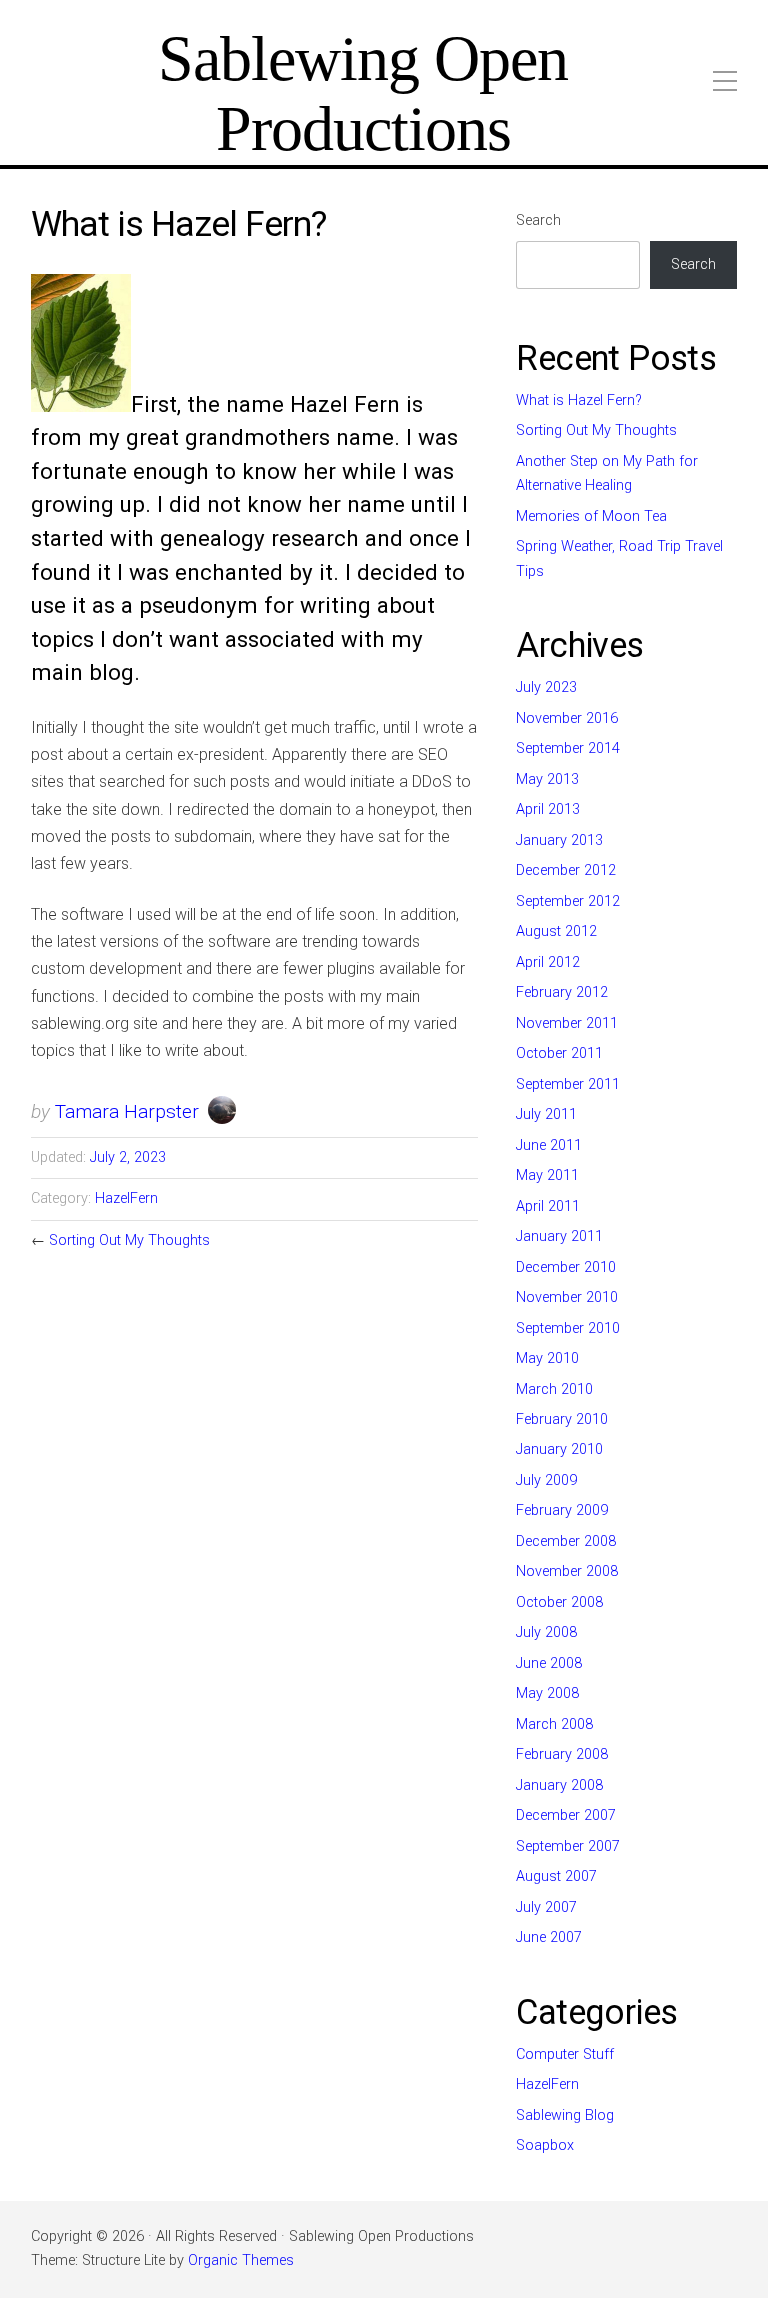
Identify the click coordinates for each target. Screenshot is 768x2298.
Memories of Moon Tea (591, 516)
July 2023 (546, 687)
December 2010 (566, 1267)
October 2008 (559, 1602)
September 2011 (568, 1084)
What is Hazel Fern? (579, 400)
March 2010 (554, 1389)
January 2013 (559, 840)
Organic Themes (241, 2260)
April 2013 (548, 809)
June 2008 (549, 1663)
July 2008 (546, 1632)
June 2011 (549, 1145)
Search (538, 220)
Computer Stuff (565, 2054)
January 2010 (559, 1449)
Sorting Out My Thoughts (129, 1240)
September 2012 (568, 901)
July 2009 (546, 1480)
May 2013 (547, 779)
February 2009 (562, 1510)
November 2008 (567, 1571)
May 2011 (547, 1175)
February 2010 (562, 1419)
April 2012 (548, 962)
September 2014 (568, 748)
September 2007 (568, 1846)
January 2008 (559, 1785)
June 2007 (549, 1937)
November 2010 (567, 1297)
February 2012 (562, 992)
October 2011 (559, 1053)
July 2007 (546, 1907)
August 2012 (556, 931)
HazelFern (126, 1198)
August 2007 (556, 1876)
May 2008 (547, 1693)
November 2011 (567, 1023)
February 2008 (562, 1754)
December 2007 (566, 1815)
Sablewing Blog (565, 2115)
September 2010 (568, 1328)
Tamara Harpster (127, 1111)
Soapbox (545, 2145)
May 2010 (547, 1358)
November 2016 (567, 718)
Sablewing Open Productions (363, 94)
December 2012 (566, 870)
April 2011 (548, 1206)
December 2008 (566, 1541)
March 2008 (554, 1724)
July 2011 (546, 1114)
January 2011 (559, 1236)
